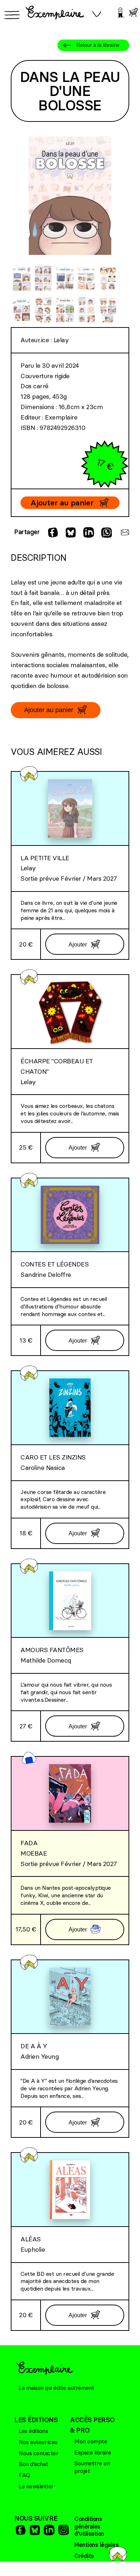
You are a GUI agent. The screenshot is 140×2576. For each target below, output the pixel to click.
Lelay (61, 340)
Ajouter (78, 944)
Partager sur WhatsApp (106, 532)
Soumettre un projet (92, 2467)
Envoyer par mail (124, 532)
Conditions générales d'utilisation (89, 2526)
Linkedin (48, 2530)
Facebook (20, 2530)
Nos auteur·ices (38, 2442)
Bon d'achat (33, 2464)
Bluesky (34, 2530)
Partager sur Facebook (52, 532)
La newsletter (36, 2486)
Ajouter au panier (62, 503)
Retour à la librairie (98, 45)
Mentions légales (96, 2545)
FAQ (24, 2475)
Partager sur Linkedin (88, 532)
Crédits (84, 2556)
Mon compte (91, 2441)
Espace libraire (93, 2452)
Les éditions (33, 2431)
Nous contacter (38, 2453)
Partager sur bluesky (70, 532)
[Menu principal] (11, 15)
